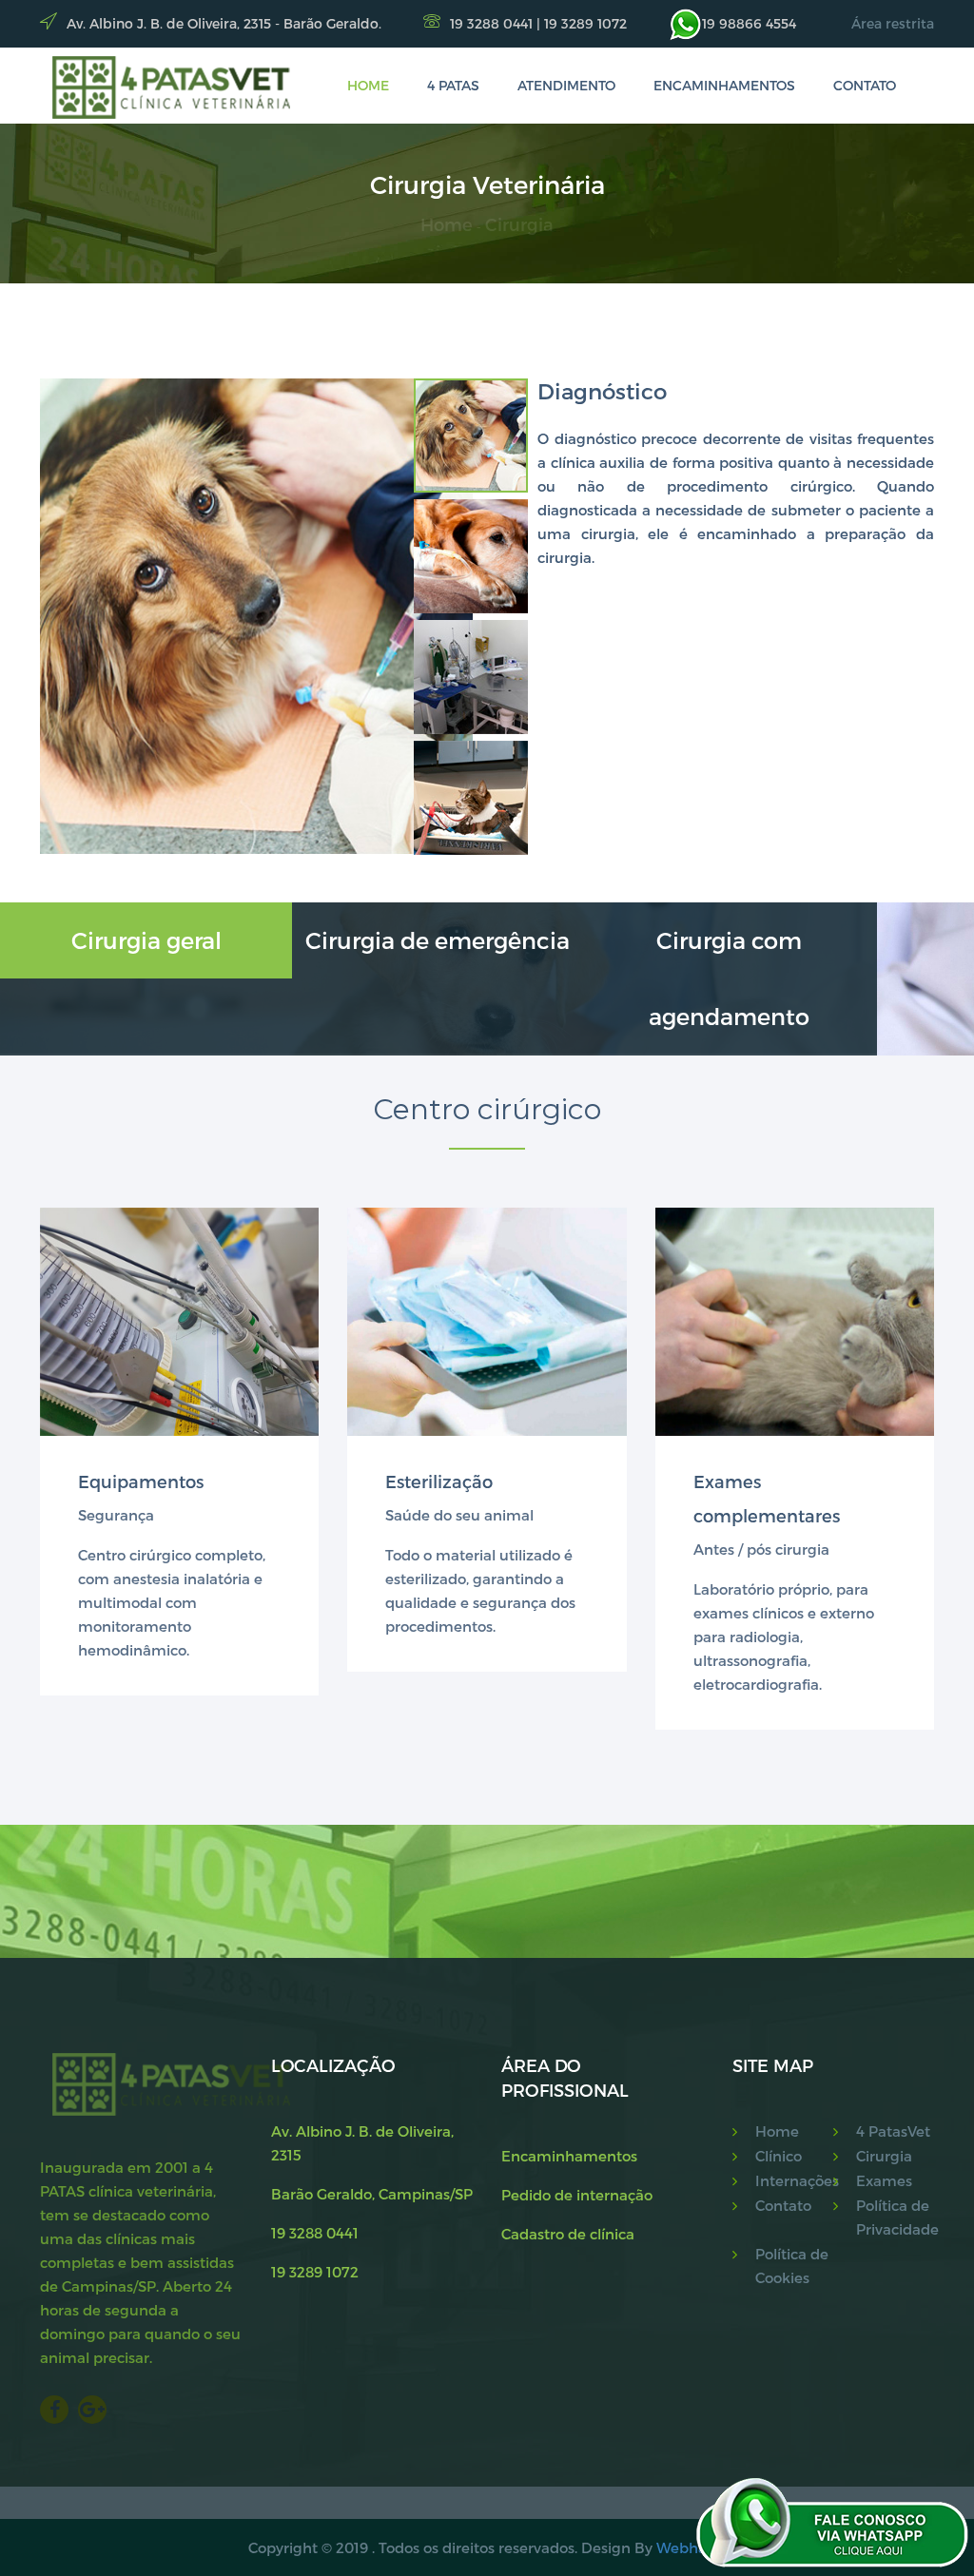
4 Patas (453, 85)
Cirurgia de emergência (438, 940)
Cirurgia (519, 224)
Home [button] (368, 85)
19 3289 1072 (315, 2272)
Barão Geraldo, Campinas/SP (372, 2194)
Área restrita (893, 23)
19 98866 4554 (749, 23)
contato (865, 85)
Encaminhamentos (724, 85)
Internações (794, 2180)
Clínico (779, 2156)
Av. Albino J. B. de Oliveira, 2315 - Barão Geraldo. (224, 23)
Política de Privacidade (895, 2217)
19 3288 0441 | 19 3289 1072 (538, 23)
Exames (884, 2180)
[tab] (471, 436)
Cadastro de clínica (568, 2234)
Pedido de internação (577, 2195)
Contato (783, 2205)
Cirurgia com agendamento (729, 978)
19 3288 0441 (315, 2233)
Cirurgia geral (146, 940)
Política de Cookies (792, 2266)
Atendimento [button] (566, 85)
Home (447, 224)
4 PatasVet (893, 2131)
